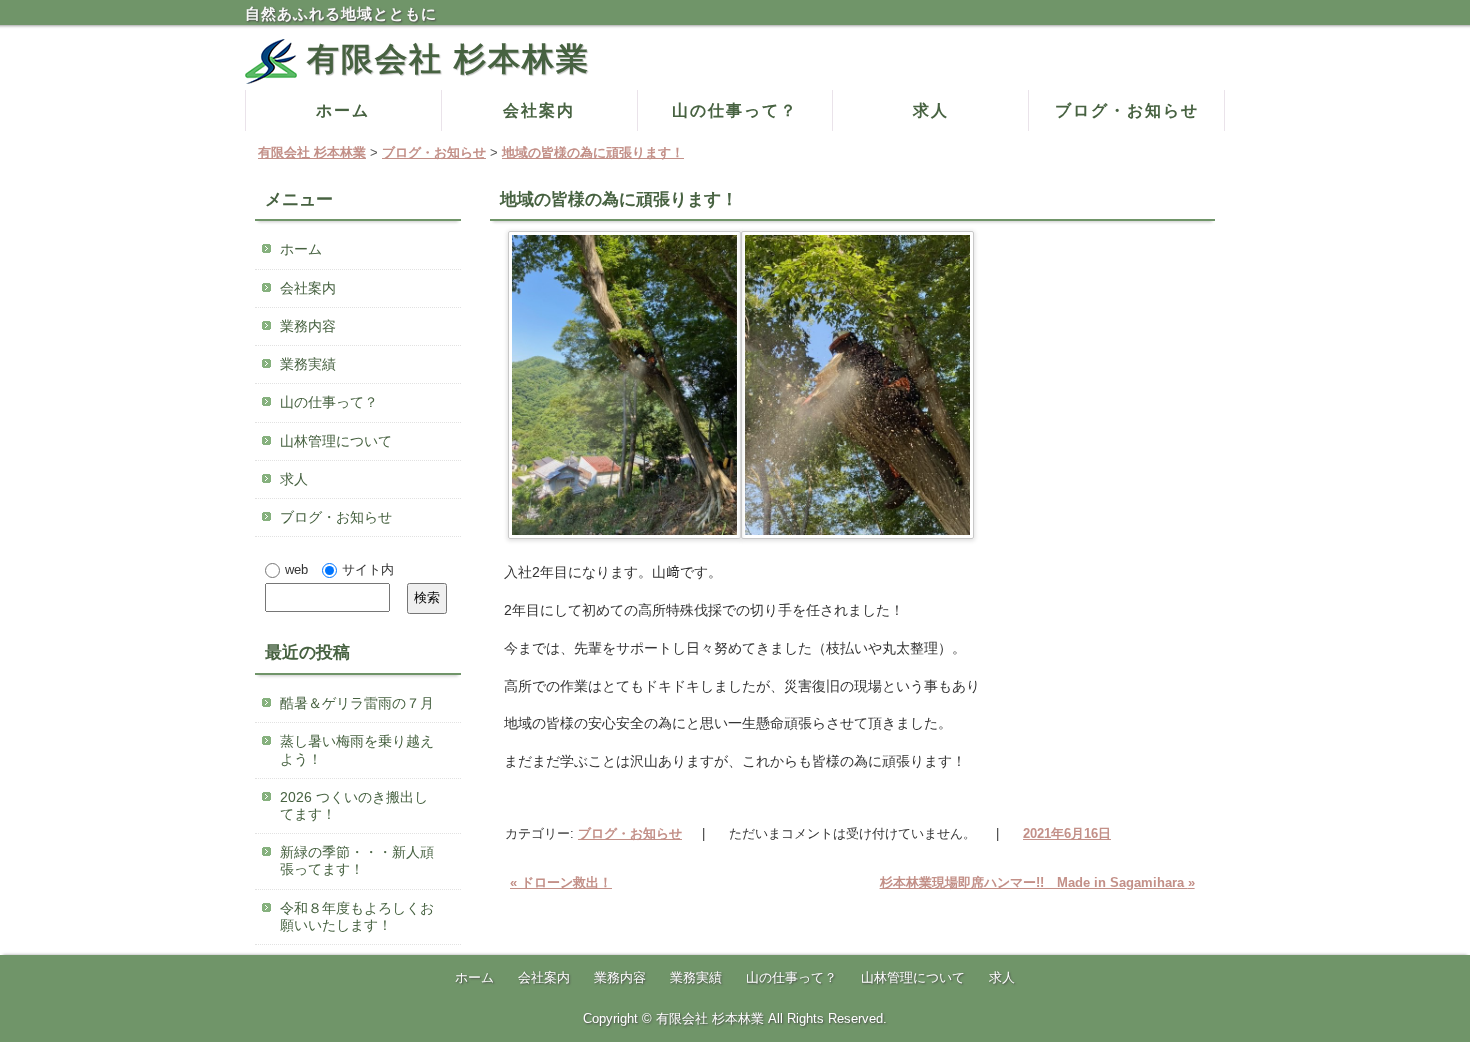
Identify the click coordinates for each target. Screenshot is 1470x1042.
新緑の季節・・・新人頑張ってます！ (357, 860)
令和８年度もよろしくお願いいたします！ (357, 916)
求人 (931, 110)
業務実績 (308, 364)
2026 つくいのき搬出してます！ (354, 805)
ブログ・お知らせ (1127, 110)
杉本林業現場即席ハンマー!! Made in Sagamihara (1037, 882)
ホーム (343, 110)
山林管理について (336, 441)
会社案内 (539, 110)
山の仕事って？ (735, 110)
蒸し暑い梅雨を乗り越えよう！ (357, 749)
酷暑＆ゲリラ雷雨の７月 (357, 703)
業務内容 (308, 326)
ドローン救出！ (561, 882)
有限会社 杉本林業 (448, 59)
